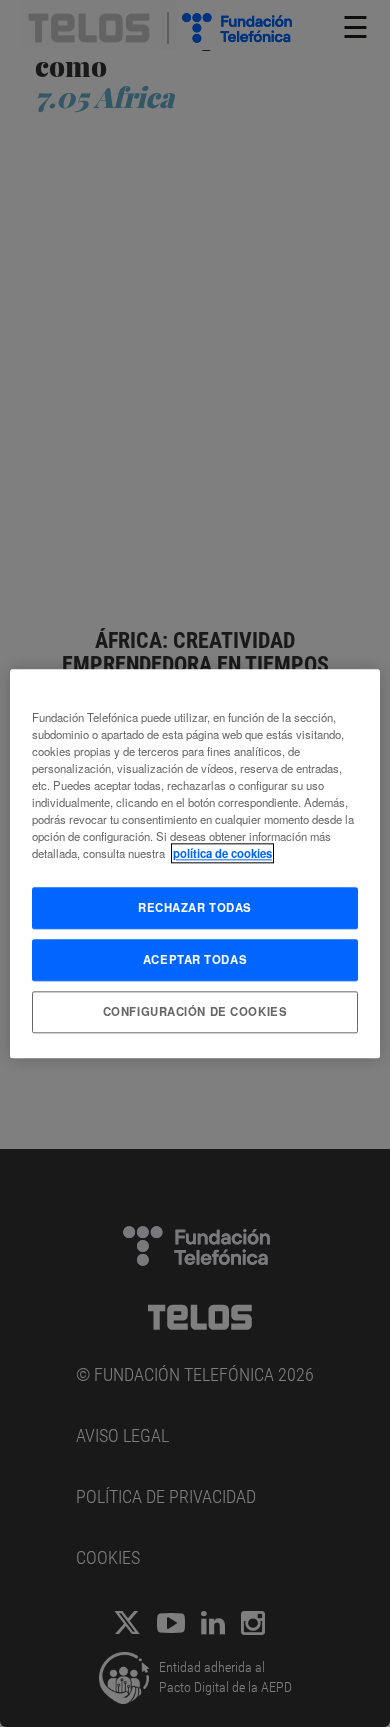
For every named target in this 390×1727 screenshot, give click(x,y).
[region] (195, 863)
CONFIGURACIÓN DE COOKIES (195, 1011)
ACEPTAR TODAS (195, 959)
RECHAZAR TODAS (195, 907)
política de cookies (222, 853)
